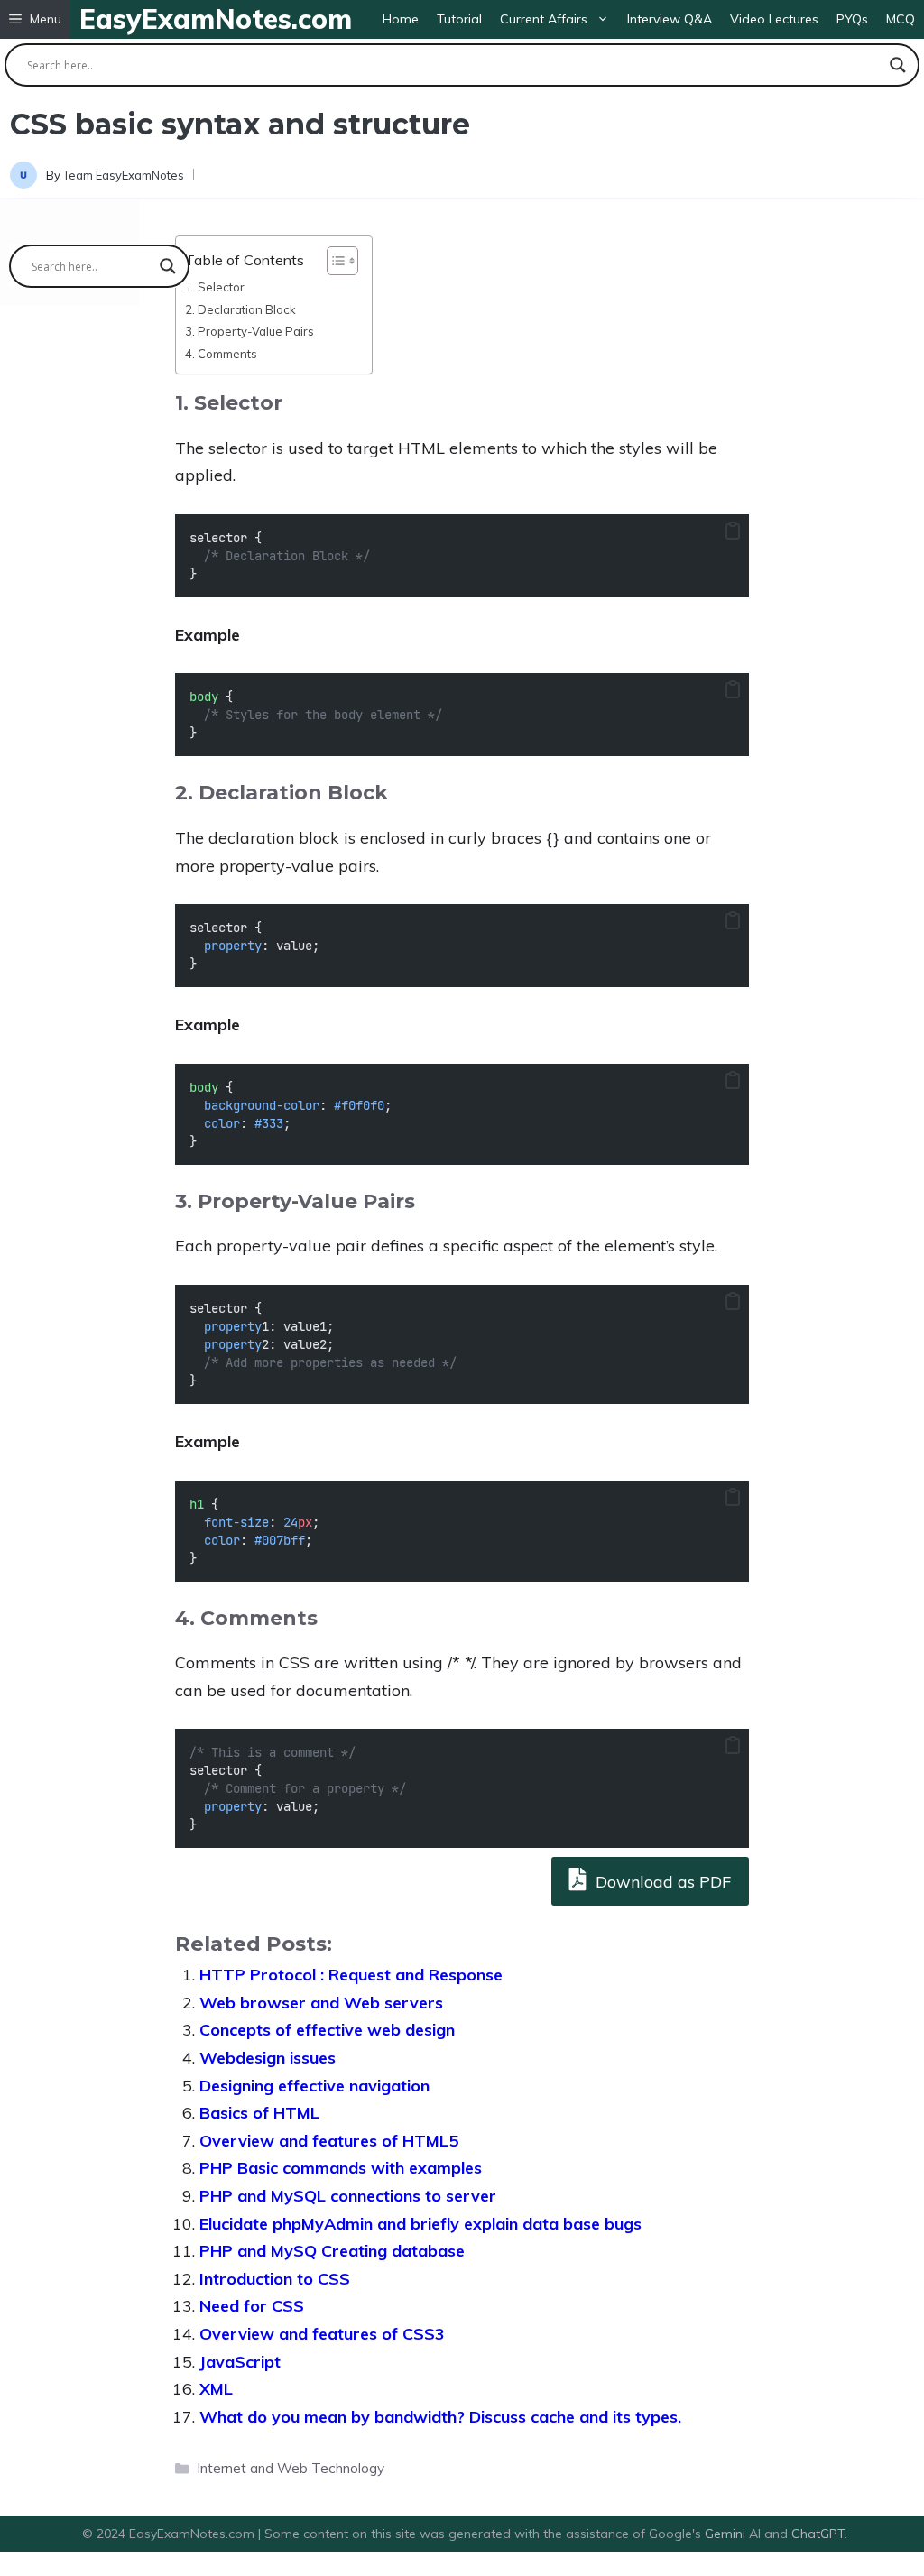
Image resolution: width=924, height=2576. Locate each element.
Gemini (727, 2534)
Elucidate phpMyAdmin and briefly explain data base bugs (420, 2224)
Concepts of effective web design (327, 2030)
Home (401, 19)
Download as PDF (661, 1882)
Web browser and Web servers (321, 2003)
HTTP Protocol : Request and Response (351, 1975)
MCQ (901, 19)
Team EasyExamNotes (124, 175)
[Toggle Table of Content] (333, 261)
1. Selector (215, 287)
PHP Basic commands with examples (341, 2168)
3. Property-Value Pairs (249, 331)
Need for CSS (252, 2306)
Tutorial (459, 19)
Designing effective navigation (314, 2086)
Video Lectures (774, 19)
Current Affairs (544, 19)
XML (216, 2389)
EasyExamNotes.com (216, 19)
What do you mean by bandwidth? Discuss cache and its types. (440, 2417)
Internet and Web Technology (291, 2468)
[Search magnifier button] (898, 65)
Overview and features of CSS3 (322, 2334)
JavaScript (240, 2362)
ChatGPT (818, 2534)
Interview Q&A (670, 19)
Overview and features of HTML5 (329, 2141)
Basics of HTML (259, 2113)
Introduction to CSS (275, 2279)
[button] (35, 19)
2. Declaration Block (240, 309)
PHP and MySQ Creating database (332, 2251)
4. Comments (221, 354)
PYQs (852, 19)
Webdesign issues (268, 2058)
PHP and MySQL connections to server (348, 2196)
